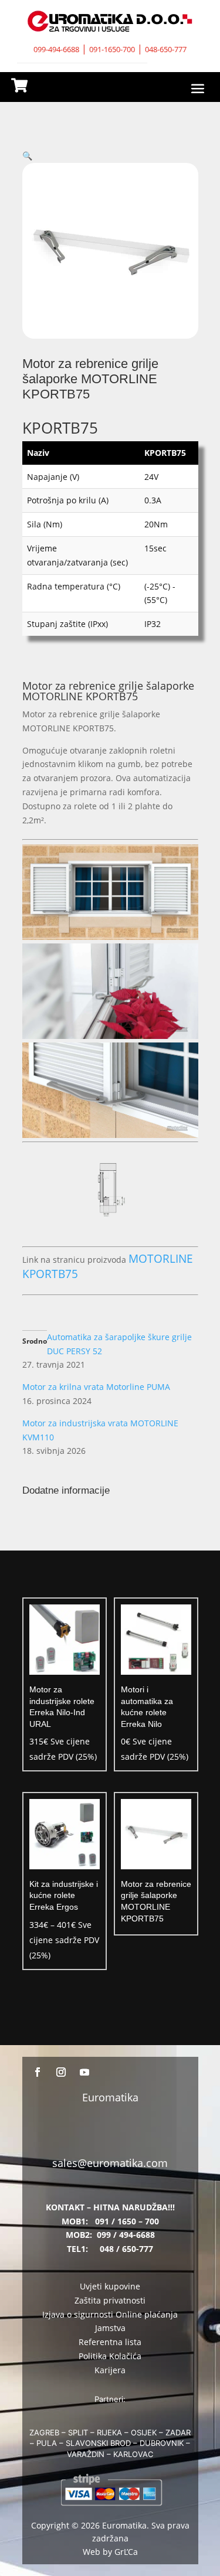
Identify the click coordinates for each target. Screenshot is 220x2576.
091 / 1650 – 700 (127, 2221)
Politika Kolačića (110, 2356)
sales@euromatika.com (110, 2163)
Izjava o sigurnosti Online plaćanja (110, 2314)
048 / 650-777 (126, 2249)
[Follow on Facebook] (38, 2072)
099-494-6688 (56, 49)
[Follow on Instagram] (61, 2072)
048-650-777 (166, 49)
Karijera (110, 2370)
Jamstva (110, 2328)
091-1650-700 (112, 49)
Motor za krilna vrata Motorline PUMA (96, 1387)
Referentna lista (110, 2342)
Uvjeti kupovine (110, 2286)
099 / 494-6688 (126, 2235)
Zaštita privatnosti (110, 2300)
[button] (27, 156)
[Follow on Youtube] (84, 2072)
